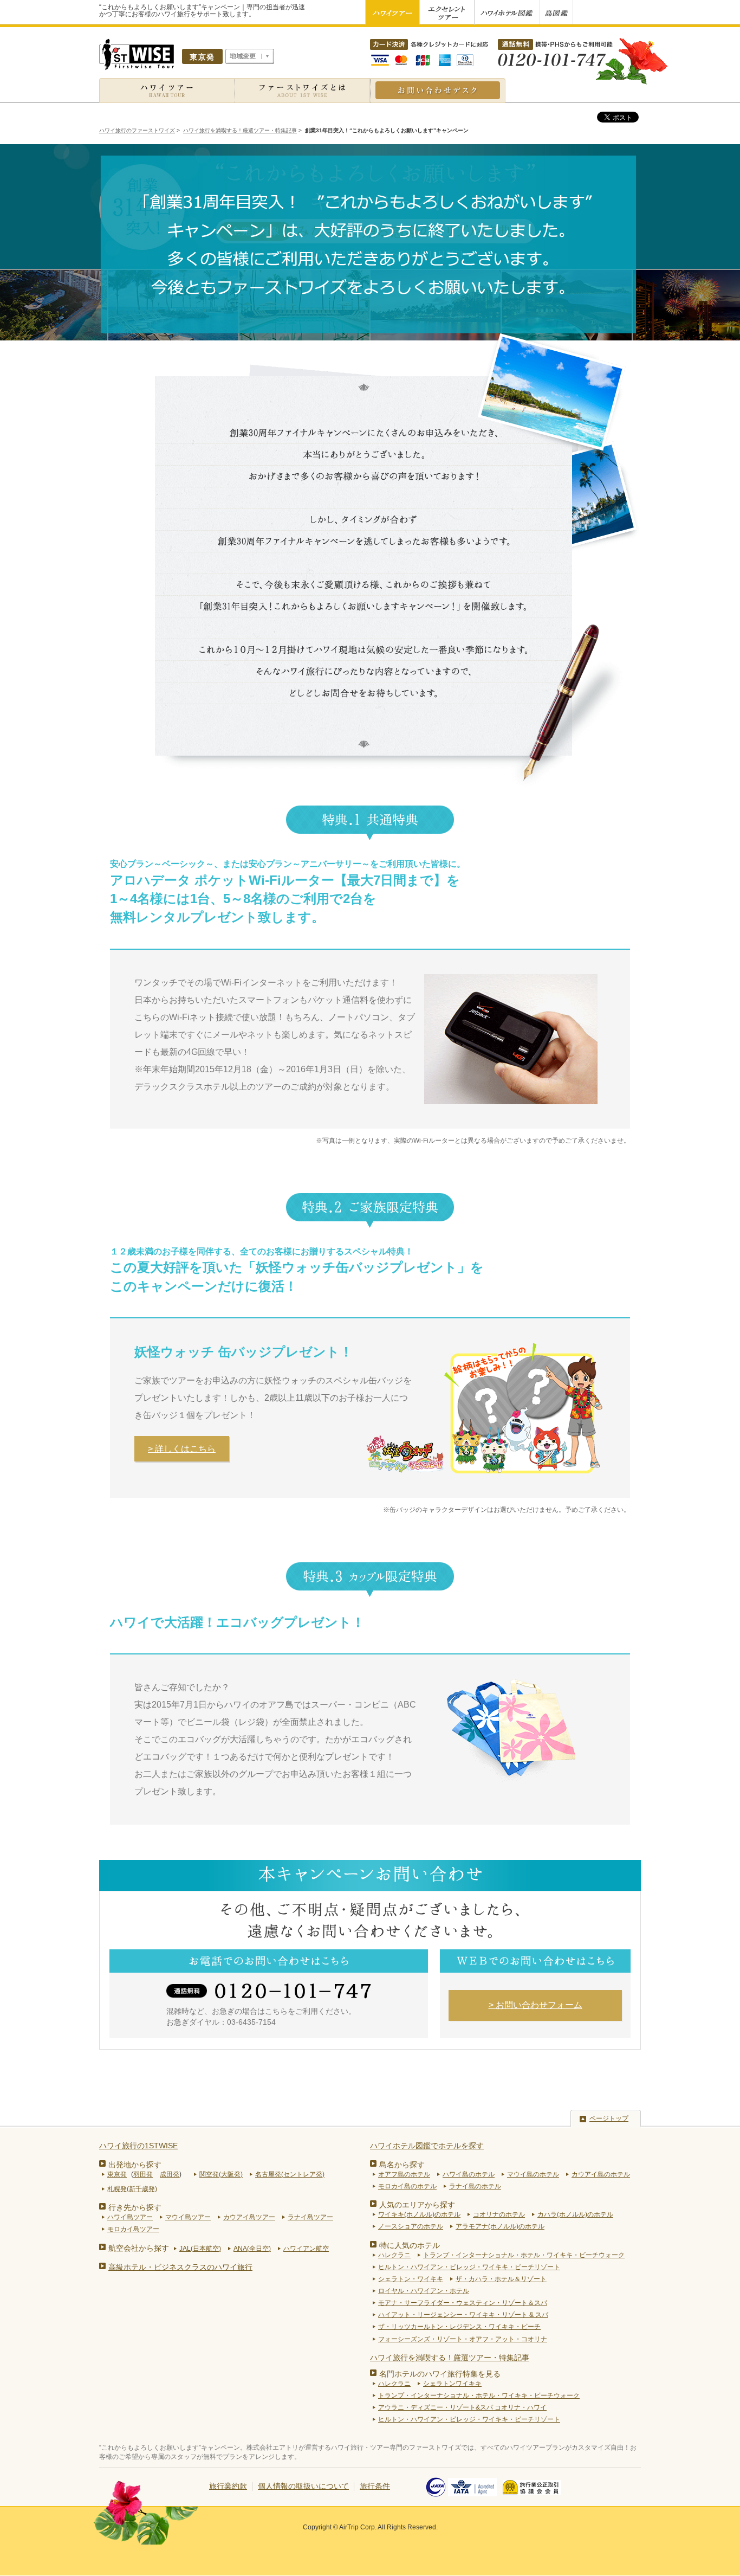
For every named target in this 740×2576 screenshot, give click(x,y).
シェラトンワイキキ (452, 2384)
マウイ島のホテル (533, 2174)
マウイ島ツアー (188, 2217)
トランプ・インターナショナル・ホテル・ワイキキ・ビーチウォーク (524, 2255)
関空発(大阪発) (221, 2174)
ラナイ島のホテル (475, 2186)
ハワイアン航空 (306, 2249)
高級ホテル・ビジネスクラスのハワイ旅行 (180, 2267)
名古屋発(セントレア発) (290, 2174)
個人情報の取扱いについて (303, 2486)
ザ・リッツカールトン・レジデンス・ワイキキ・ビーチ (459, 2327)
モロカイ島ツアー (133, 2229)
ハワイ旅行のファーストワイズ (137, 130)
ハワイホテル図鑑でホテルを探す (427, 2146)
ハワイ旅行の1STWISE (138, 2146)
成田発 (170, 2174)
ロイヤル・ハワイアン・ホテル (424, 2291)
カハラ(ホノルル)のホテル (575, 2214)
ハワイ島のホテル (469, 2174)
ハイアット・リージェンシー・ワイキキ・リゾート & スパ (463, 2315)
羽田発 (143, 2174)
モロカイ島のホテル (407, 2186)
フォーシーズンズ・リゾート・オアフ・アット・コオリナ (463, 2339)
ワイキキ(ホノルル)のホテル (419, 2214)
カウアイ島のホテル (601, 2174)
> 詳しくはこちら (182, 1449)
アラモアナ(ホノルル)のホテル (500, 2226)
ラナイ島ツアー (310, 2217)
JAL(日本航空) (200, 2249)
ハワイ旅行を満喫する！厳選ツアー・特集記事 (240, 130)
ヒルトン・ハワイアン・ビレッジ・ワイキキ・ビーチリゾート (469, 2267)
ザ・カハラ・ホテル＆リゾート (501, 2279)
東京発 (117, 2174)
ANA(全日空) (252, 2249)
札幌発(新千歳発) (132, 2189)
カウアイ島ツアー (249, 2217)
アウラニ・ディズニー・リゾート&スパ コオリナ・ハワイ (462, 2407)
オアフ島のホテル (404, 2174)
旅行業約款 (228, 2486)
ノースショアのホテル (411, 2226)
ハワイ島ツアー (130, 2217)
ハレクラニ (394, 2255)
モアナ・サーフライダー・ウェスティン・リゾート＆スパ (463, 2303)
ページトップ (609, 2118)
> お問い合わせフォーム (535, 2005)
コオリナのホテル (499, 2214)
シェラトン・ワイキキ (411, 2279)
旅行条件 (375, 2486)
